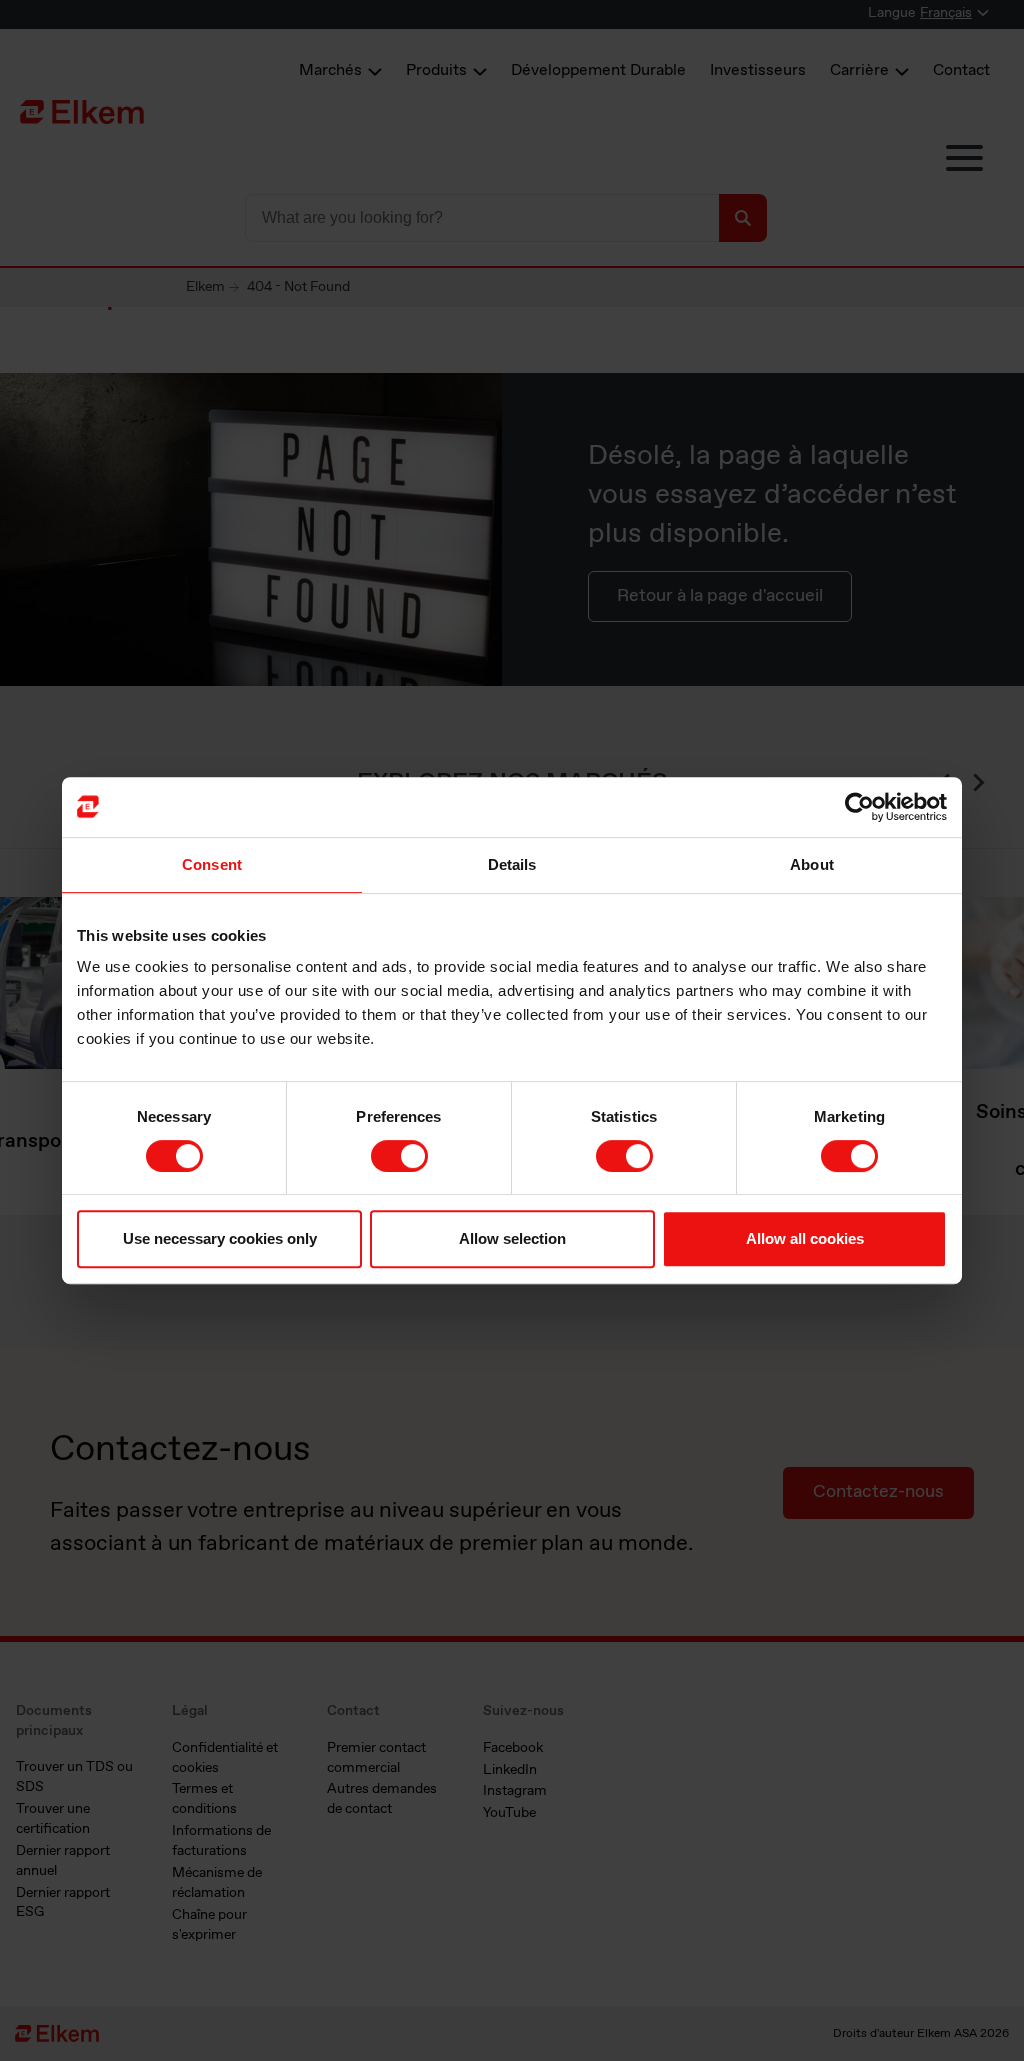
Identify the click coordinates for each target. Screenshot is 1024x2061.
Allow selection (512, 1238)
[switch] (399, 1156)
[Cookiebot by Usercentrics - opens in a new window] (859, 807)
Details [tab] (512, 864)
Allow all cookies (805, 1238)
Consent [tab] (212, 864)
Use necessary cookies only (220, 1238)
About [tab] (812, 864)
